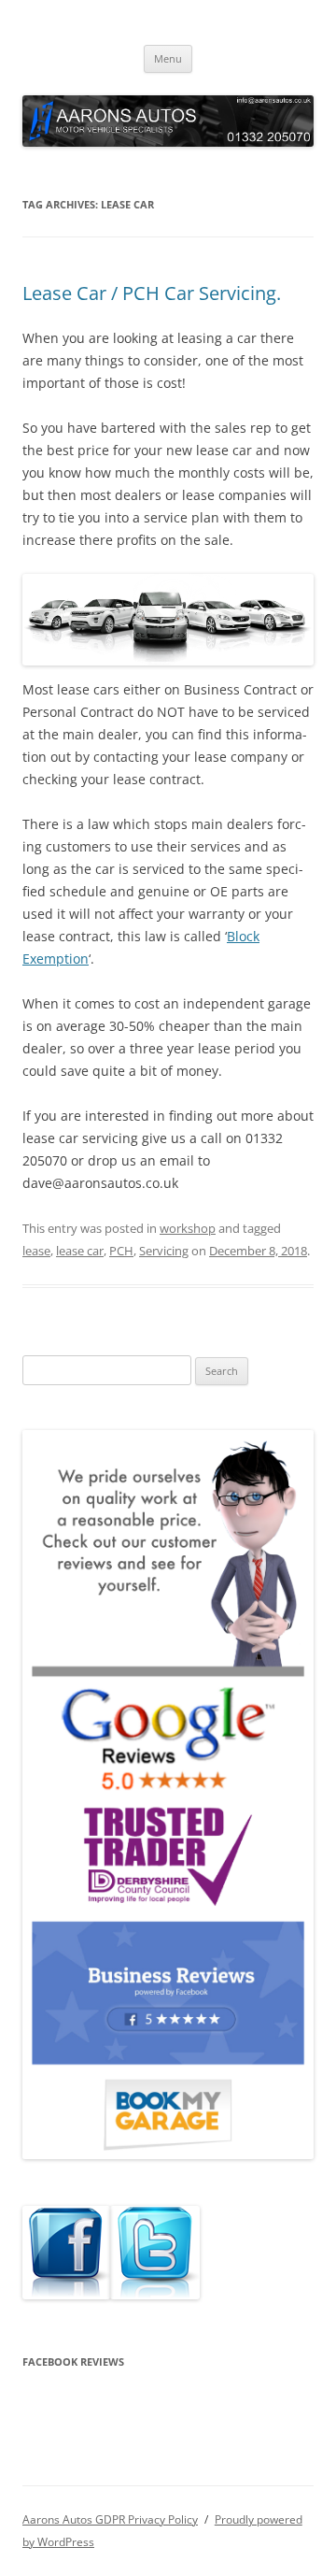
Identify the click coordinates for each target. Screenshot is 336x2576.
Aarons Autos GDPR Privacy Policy (110, 2519)
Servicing (164, 1251)
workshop (188, 1228)
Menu (168, 58)
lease (36, 1251)
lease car (80, 1251)
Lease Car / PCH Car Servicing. (152, 293)
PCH (121, 1251)
